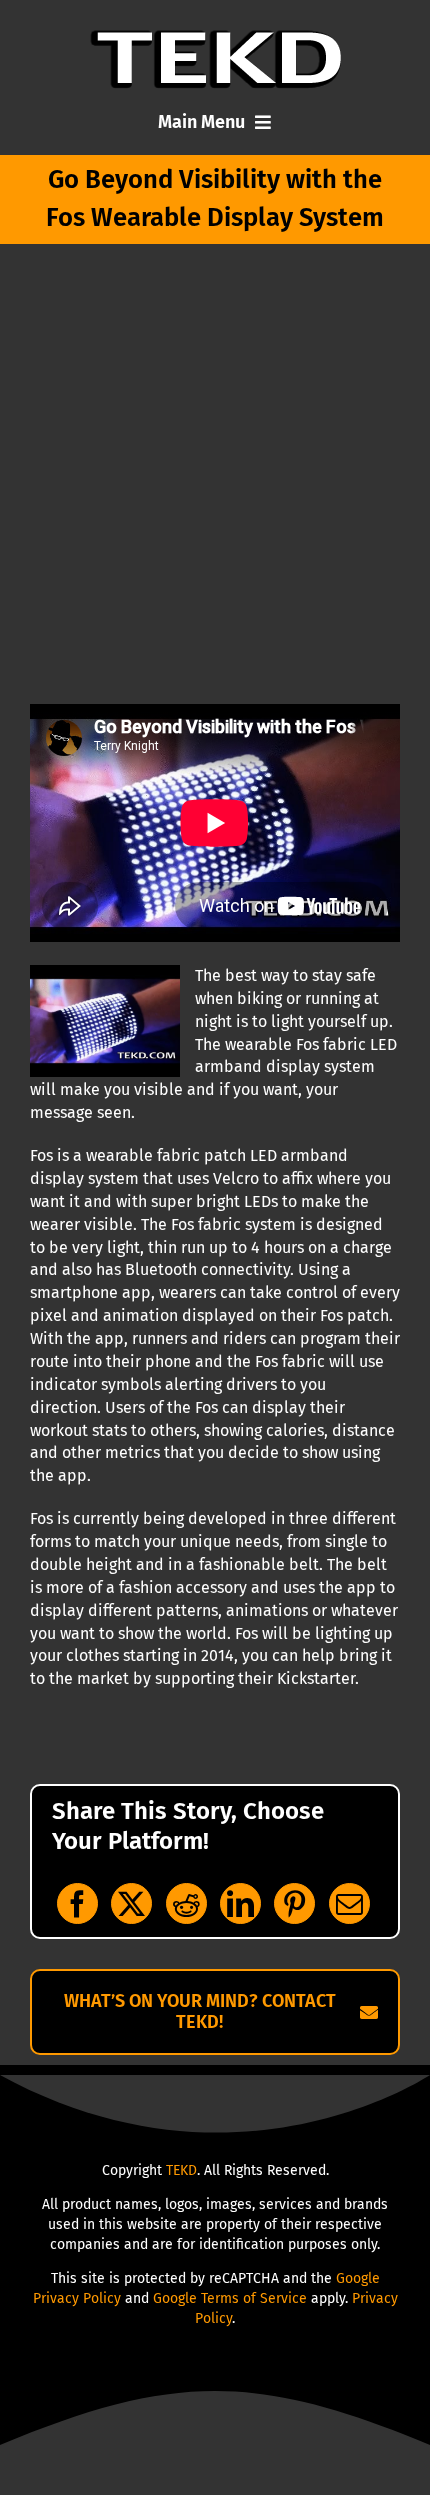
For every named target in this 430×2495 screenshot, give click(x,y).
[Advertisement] (215, 479)
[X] (131, 1903)
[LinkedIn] (240, 1903)
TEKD (181, 2170)
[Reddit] (186, 1903)
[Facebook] (77, 1903)
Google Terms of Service (230, 2298)
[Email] (349, 1903)
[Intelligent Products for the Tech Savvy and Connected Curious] (215, 37)
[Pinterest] (294, 1903)
